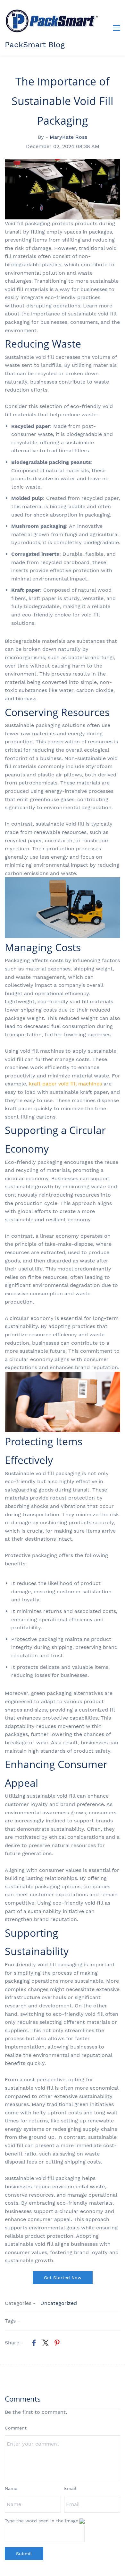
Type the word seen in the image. (42, 2521)
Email (70, 2488)
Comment (16, 2428)
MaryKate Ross (68, 137)
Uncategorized (59, 2303)
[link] (34, 2343)
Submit (24, 2554)
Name (11, 2488)
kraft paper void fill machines (65, 1084)
